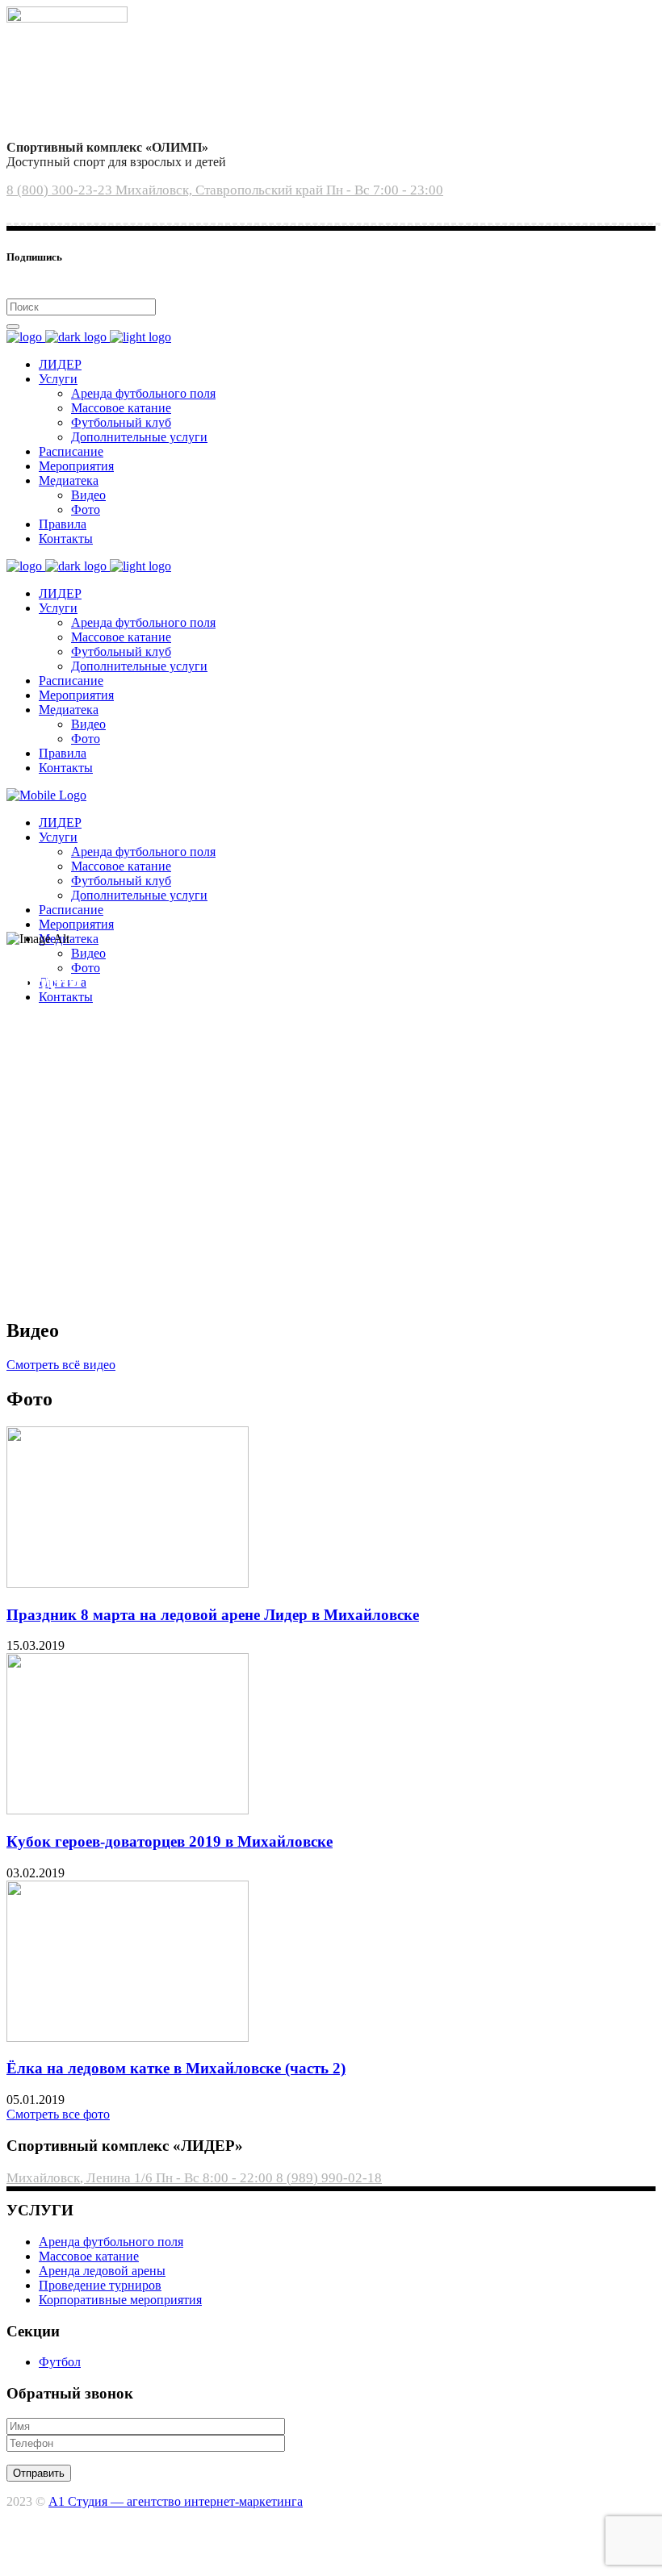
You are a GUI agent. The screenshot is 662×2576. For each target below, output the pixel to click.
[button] (61, 1365)
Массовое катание (89, 2256)
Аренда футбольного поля (111, 2242)
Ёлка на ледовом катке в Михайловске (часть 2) (176, 2068)
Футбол (60, 2362)
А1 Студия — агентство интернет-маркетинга (176, 2501)
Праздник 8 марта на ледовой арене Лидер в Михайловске (213, 1615)
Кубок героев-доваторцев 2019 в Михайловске (170, 1841)
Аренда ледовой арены (102, 2271)
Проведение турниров (100, 2285)
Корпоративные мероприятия (120, 2300)
